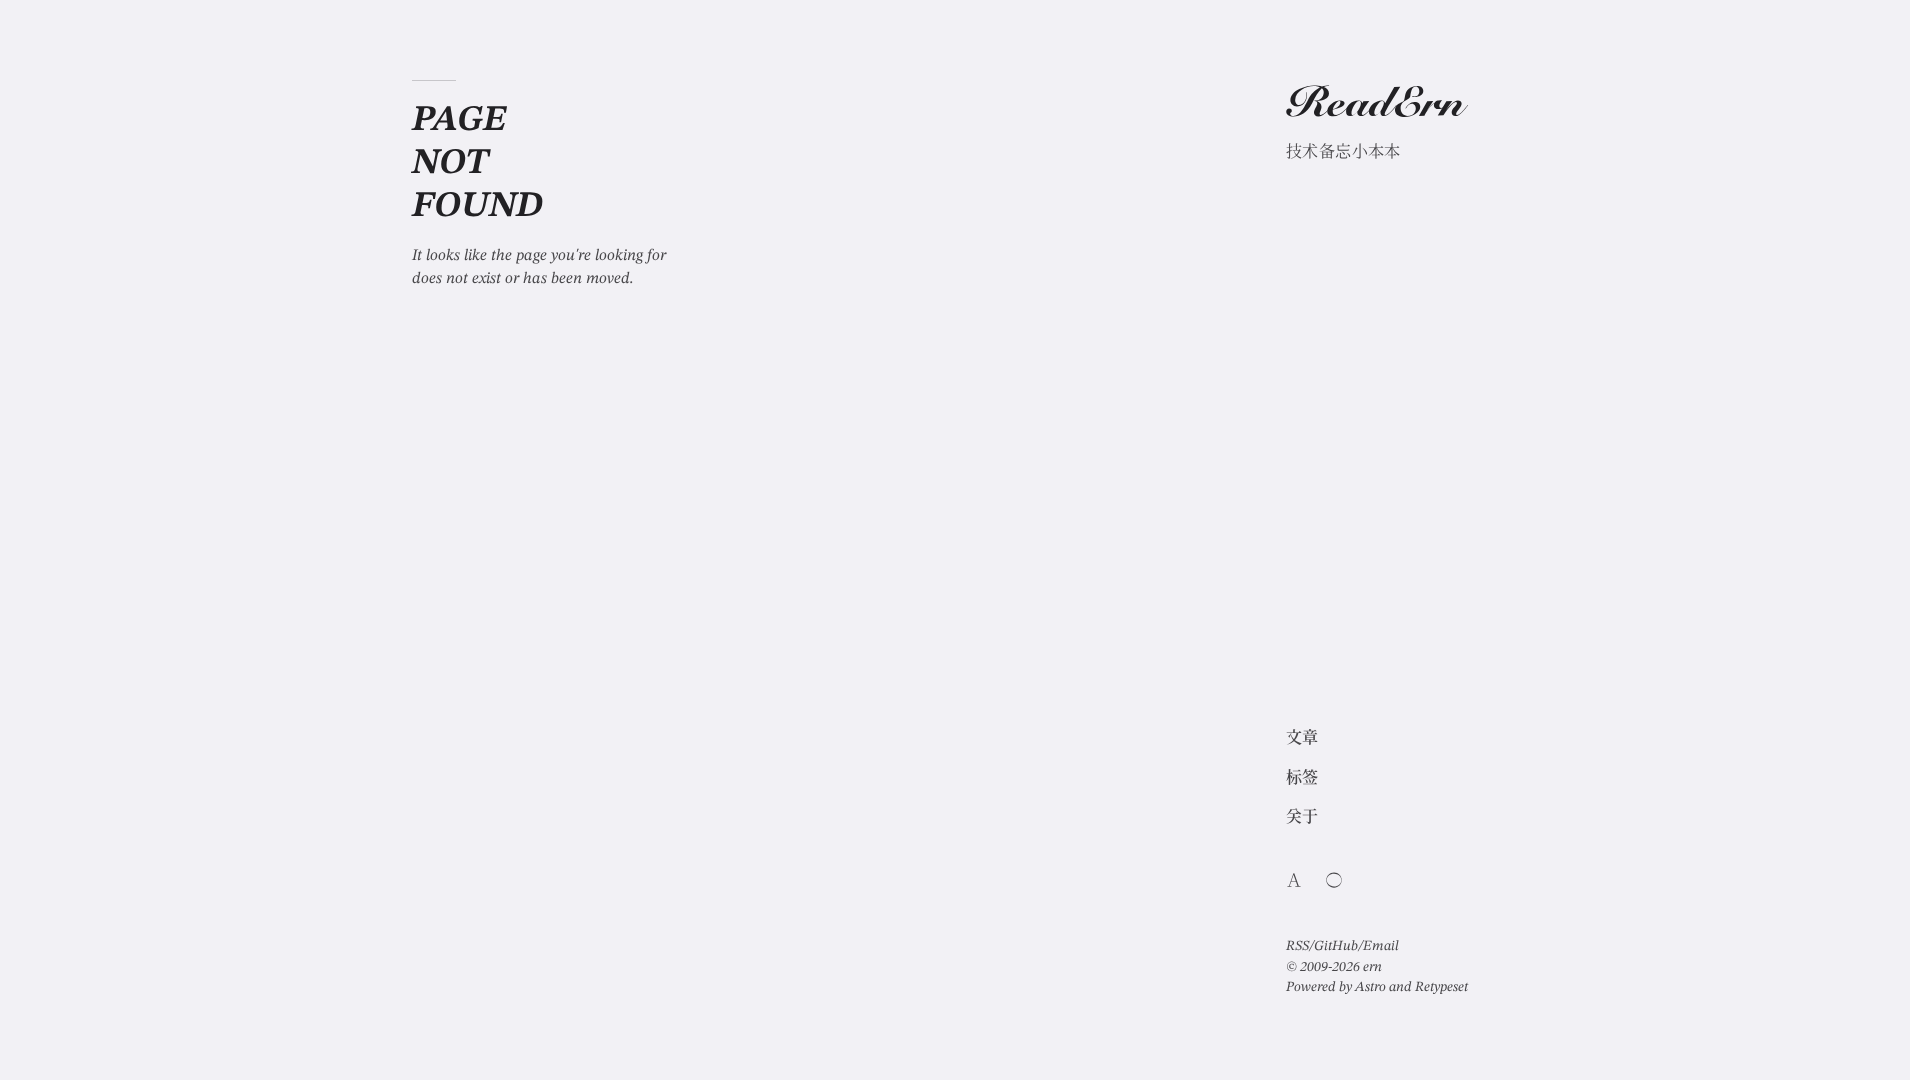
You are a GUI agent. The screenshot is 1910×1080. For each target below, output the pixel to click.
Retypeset (1441, 987)
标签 (1302, 779)
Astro (1370, 987)
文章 (1302, 739)
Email (1381, 946)
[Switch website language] (1294, 880)
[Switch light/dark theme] (1334, 880)
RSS (1297, 946)
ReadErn (1375, 107)
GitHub (1336, 946)
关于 (1302, 818)
